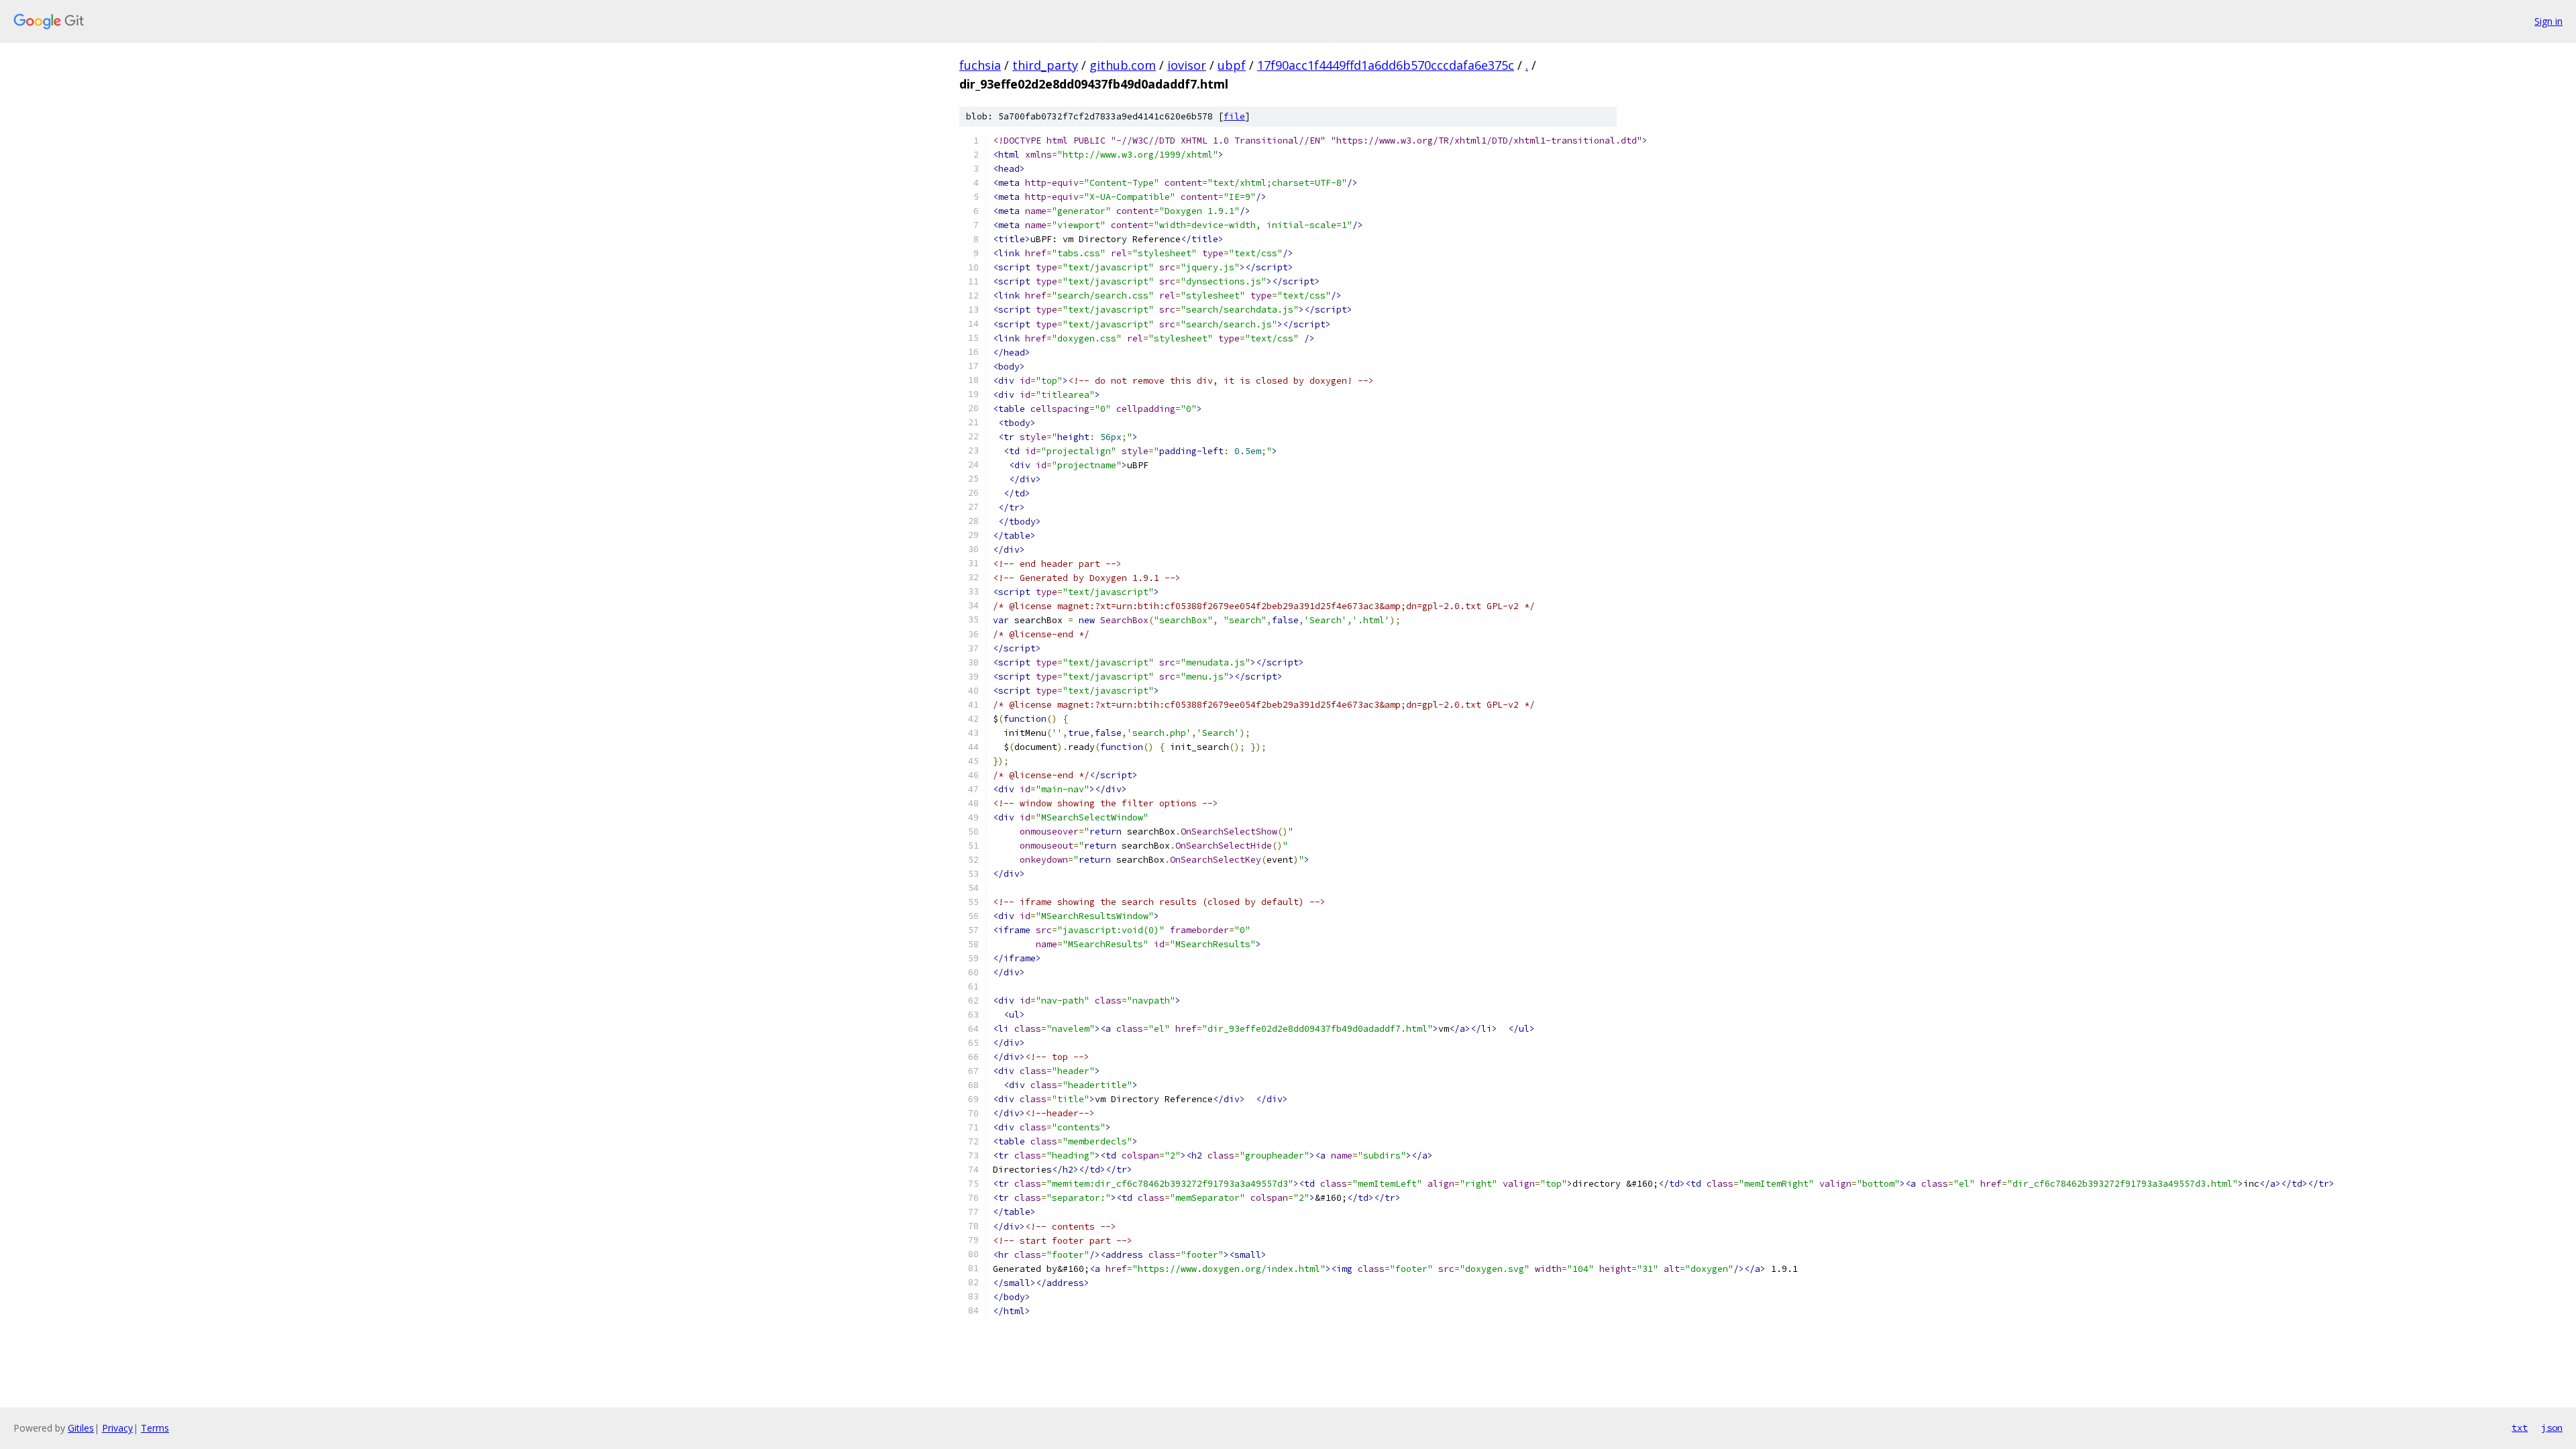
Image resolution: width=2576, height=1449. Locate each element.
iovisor (1187, 65)
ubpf (1232, 65)
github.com (1123, 65)
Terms (155, 1428)
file (1234, 116)
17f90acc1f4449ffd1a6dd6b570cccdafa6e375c (1386, 65)
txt (2520, 1428)
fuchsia (980, 65)
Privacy (117, 1428)
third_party (1045, 65)
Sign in (2548, 21)
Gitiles (81, 1428)
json (2552, 1428)
